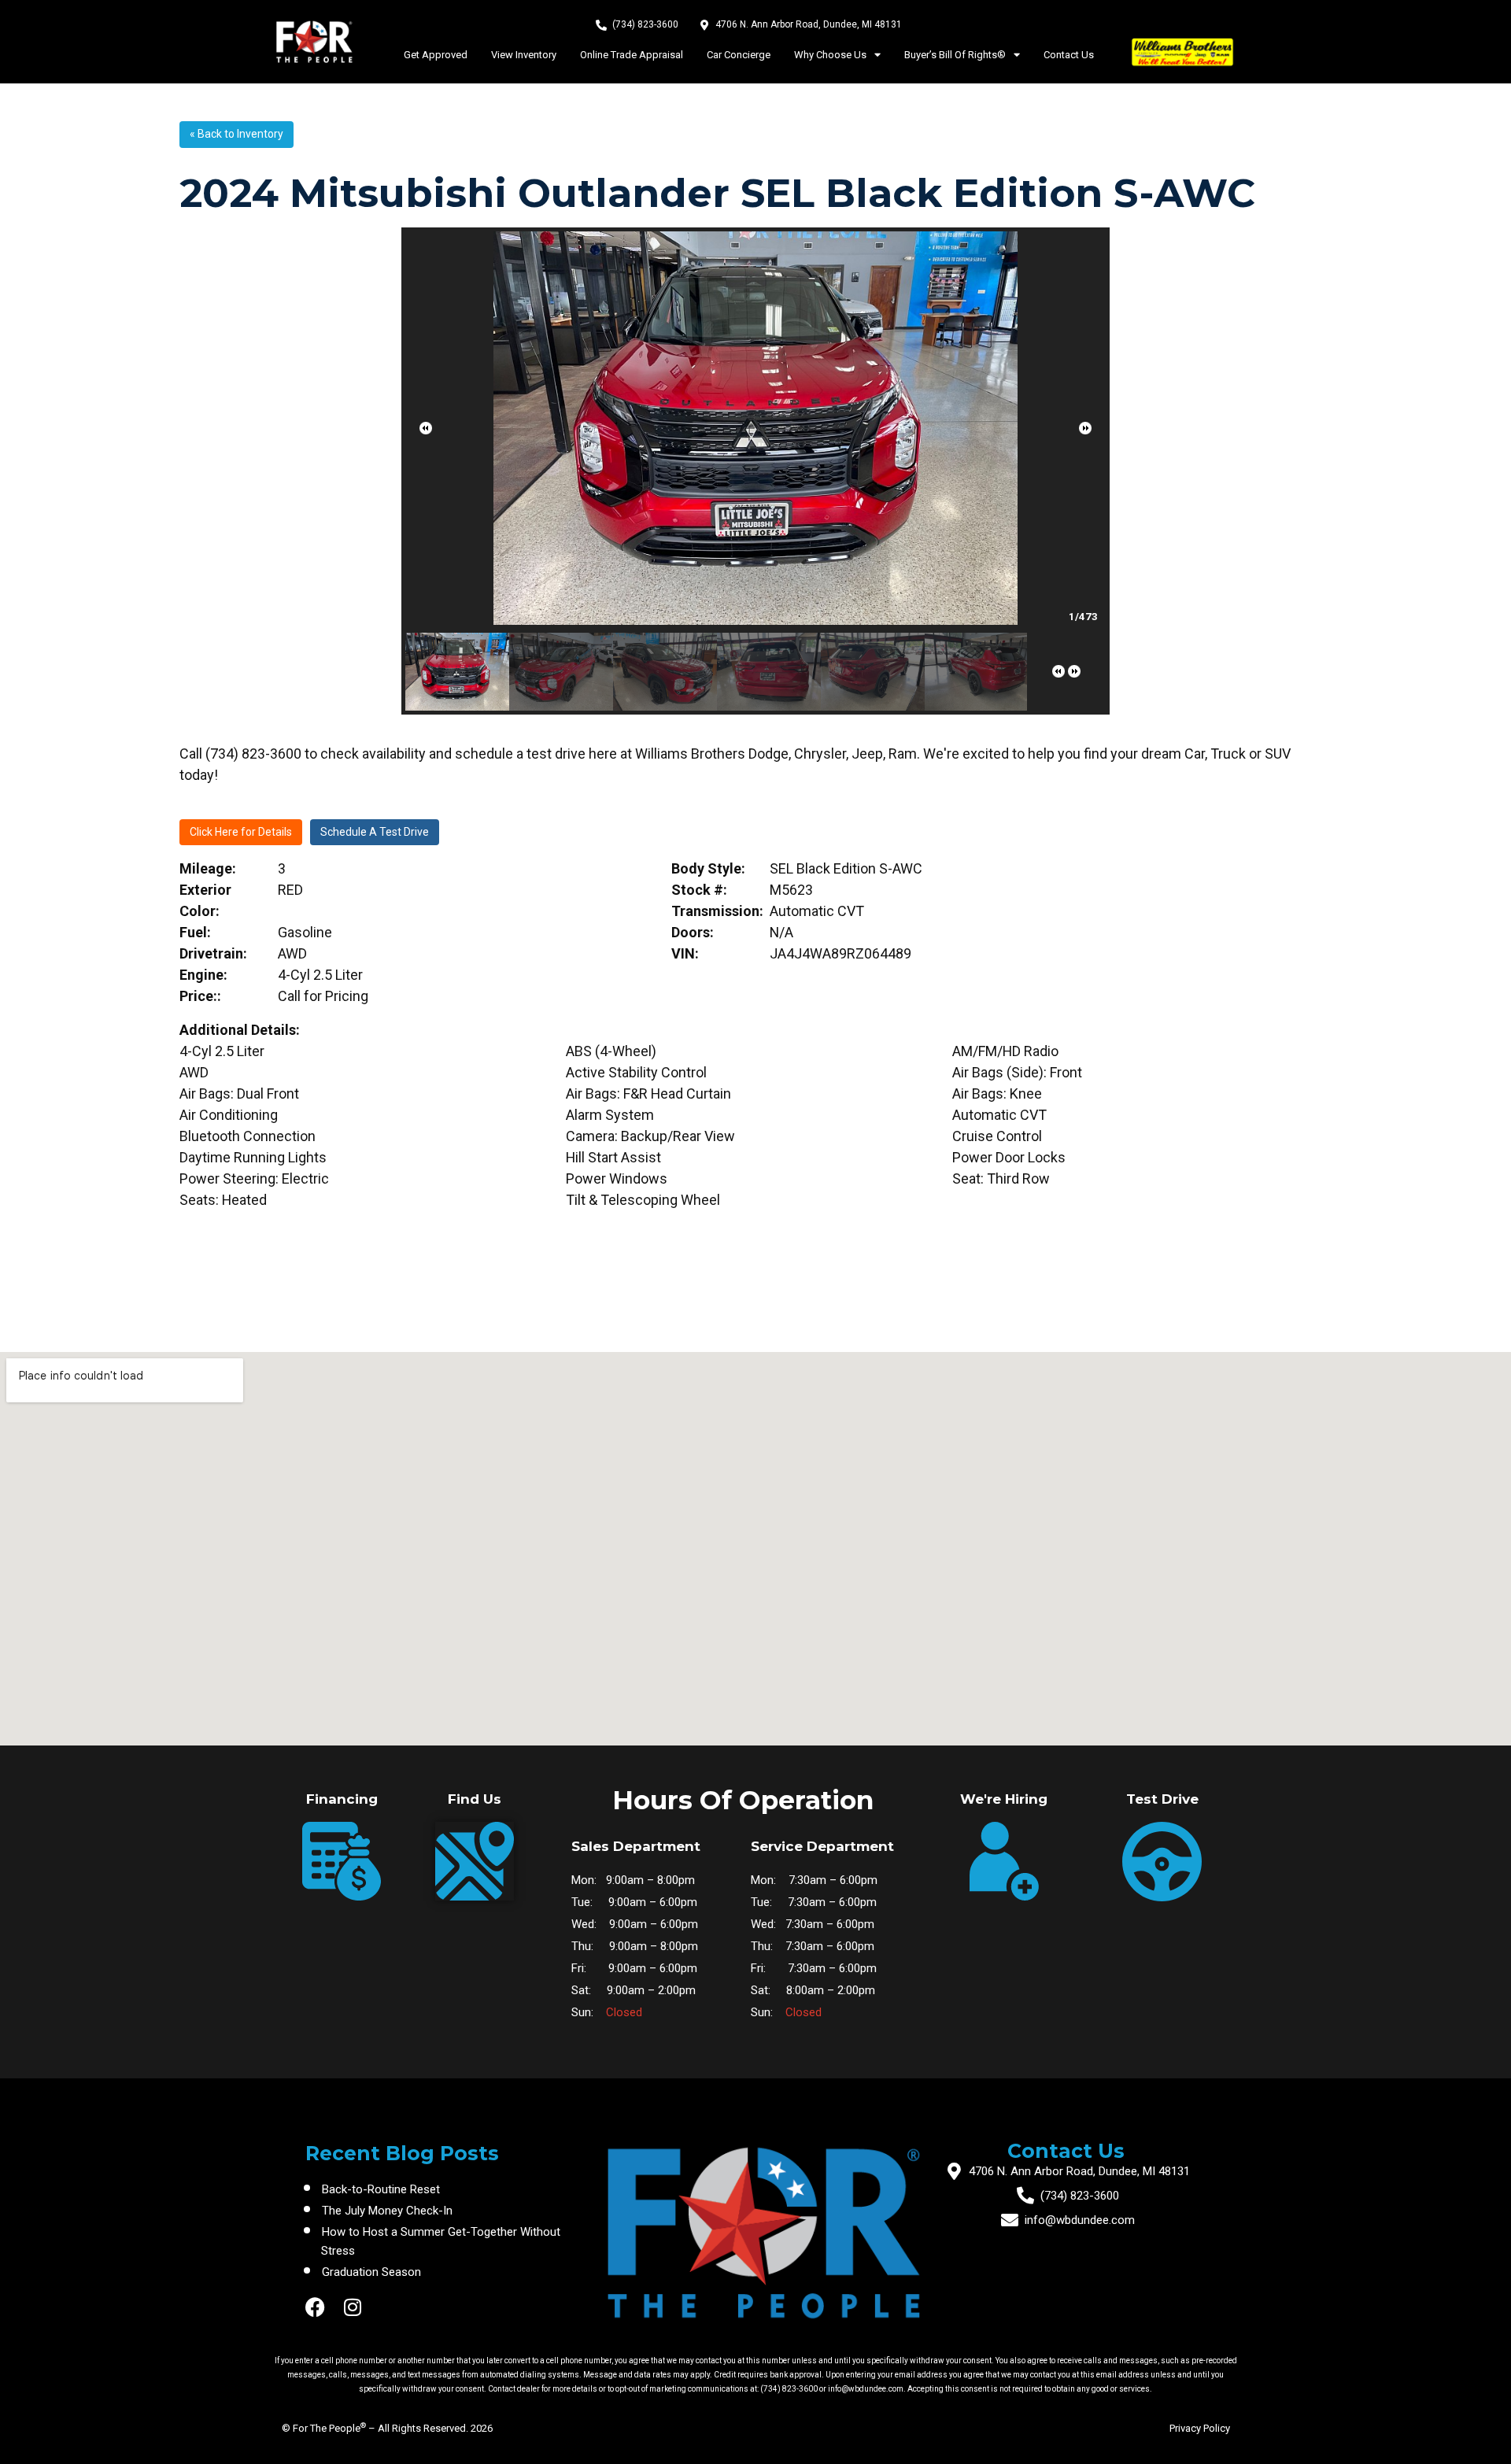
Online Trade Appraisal (632, 55)
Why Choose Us (830, 55)
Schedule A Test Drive (375, 832)
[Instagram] (353, 2307)
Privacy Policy (1200, 2428)
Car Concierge (739, 55)
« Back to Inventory (236, 134)
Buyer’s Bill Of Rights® (955, 55)
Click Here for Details (241, 832)
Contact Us (1069, 55)
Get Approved (436, 55)
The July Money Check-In (387, 2211)
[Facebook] (315, 2307)
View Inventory (524, 55)
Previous (426, 428)
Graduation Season (371, 2272)
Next (1085, 428)
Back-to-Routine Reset (381, 2189)
